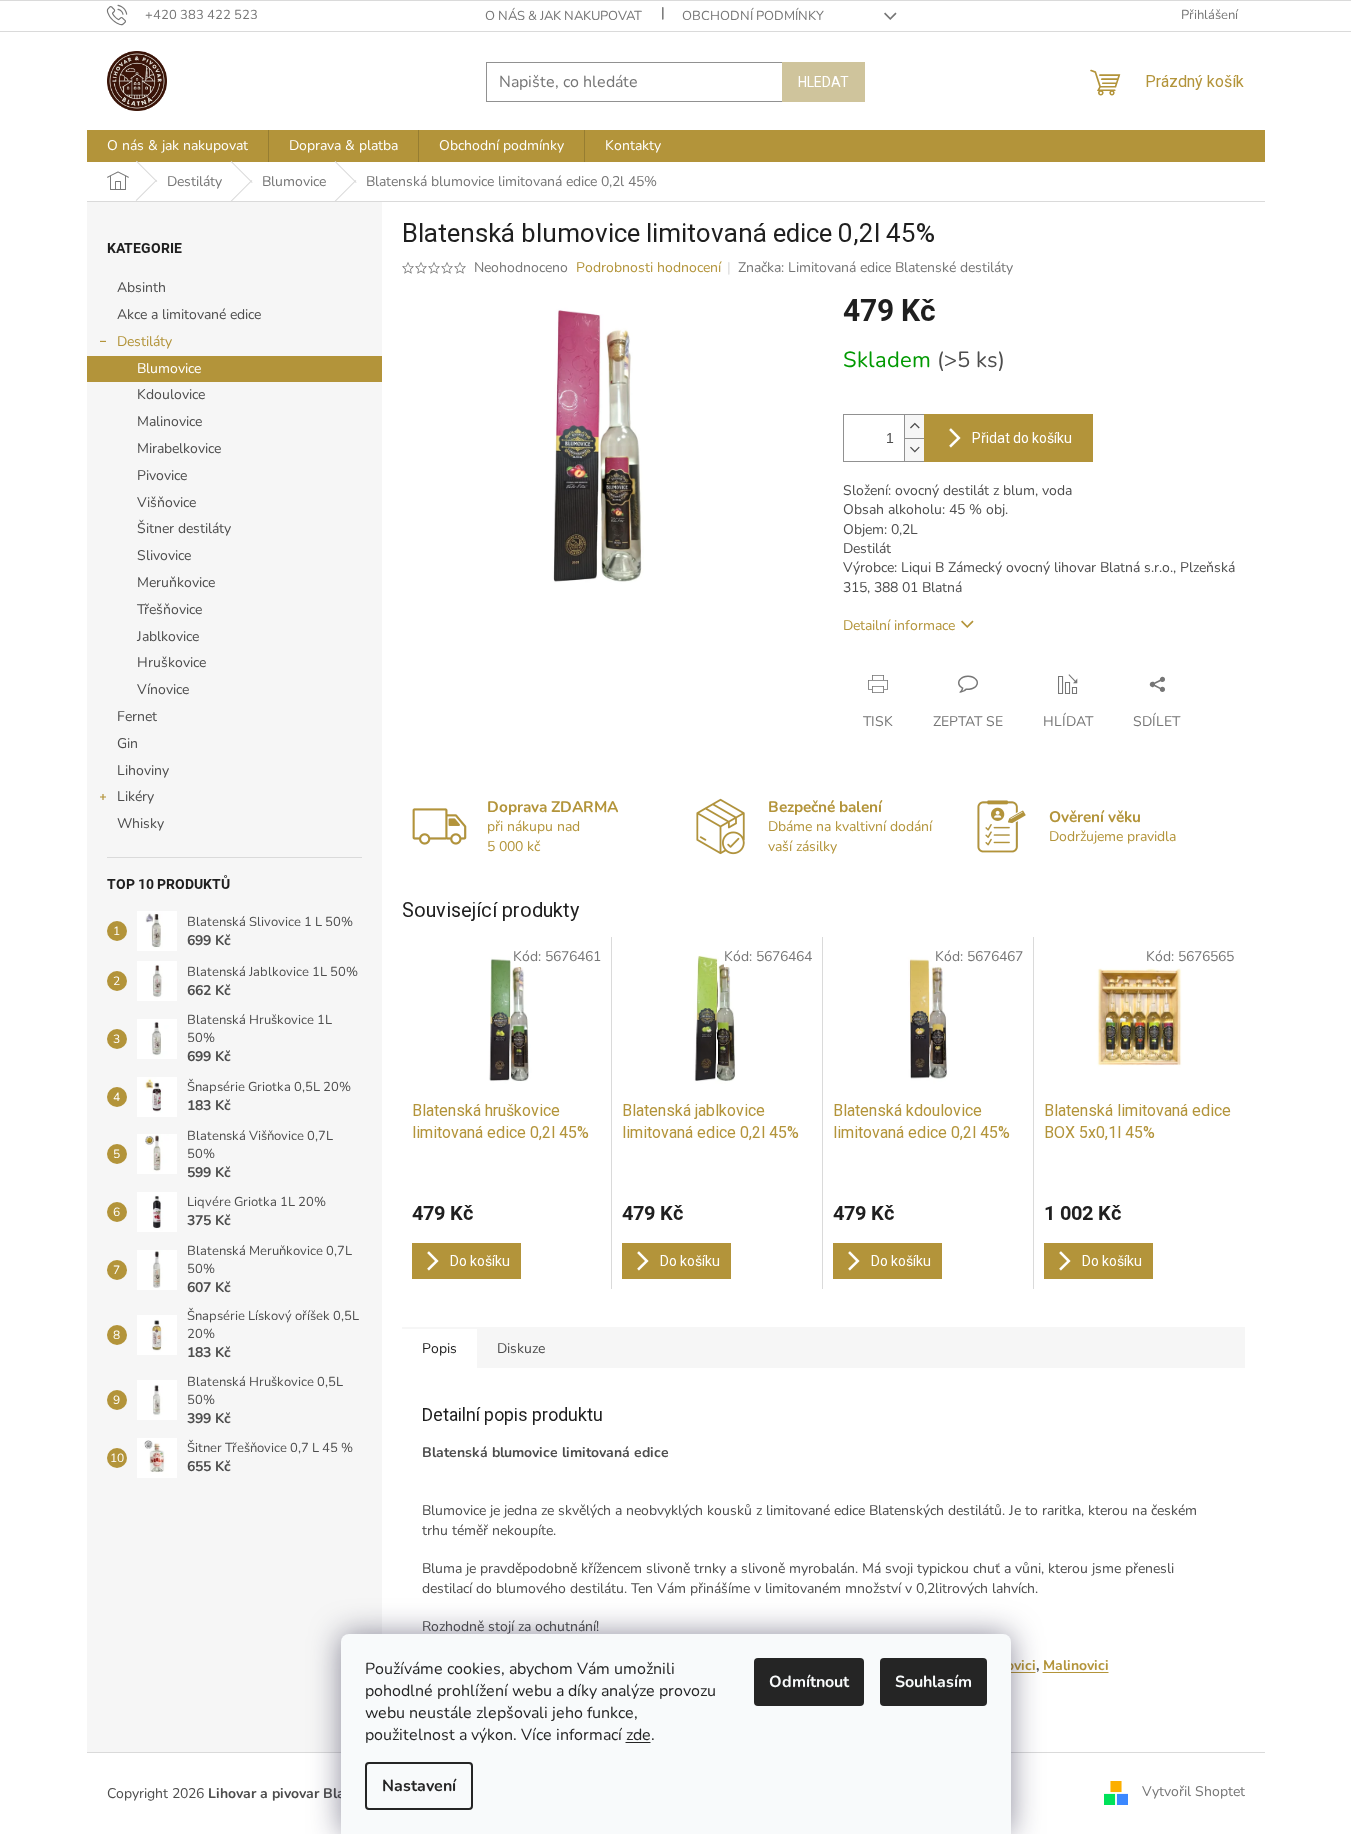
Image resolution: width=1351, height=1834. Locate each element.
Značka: (875, 267)
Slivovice (164, 555)
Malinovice (169, 421)
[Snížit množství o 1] (914, 449)
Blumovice (169, 368)
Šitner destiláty (184, 528)
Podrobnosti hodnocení (648, 267)
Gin (127, 743)
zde (638, 1735)
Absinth (141, 287)
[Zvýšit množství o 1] (914, 426)
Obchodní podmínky (753, 16)
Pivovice (162, 475)
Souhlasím (933, 1682)
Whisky (140, 823)
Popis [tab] (439, 1348)
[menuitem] (177, 146)
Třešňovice (169, 609)
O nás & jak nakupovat (563, 16)
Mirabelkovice (179, 448)
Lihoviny (143, 770)
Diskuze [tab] (521, 1348)
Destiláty (144, 341)
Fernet (137, 716)
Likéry (135, 796)
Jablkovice (168, 636)
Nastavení (419, 1786)
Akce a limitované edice (189, 314)
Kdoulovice (171, 394)
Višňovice (166, 502)
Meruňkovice (176, 582)
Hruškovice (171, 662)
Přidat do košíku (1022, 438)
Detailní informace (899, 625)
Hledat (823, 82)
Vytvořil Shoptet (1193, 1792)
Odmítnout (809, 1682)
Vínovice (163, 689)
